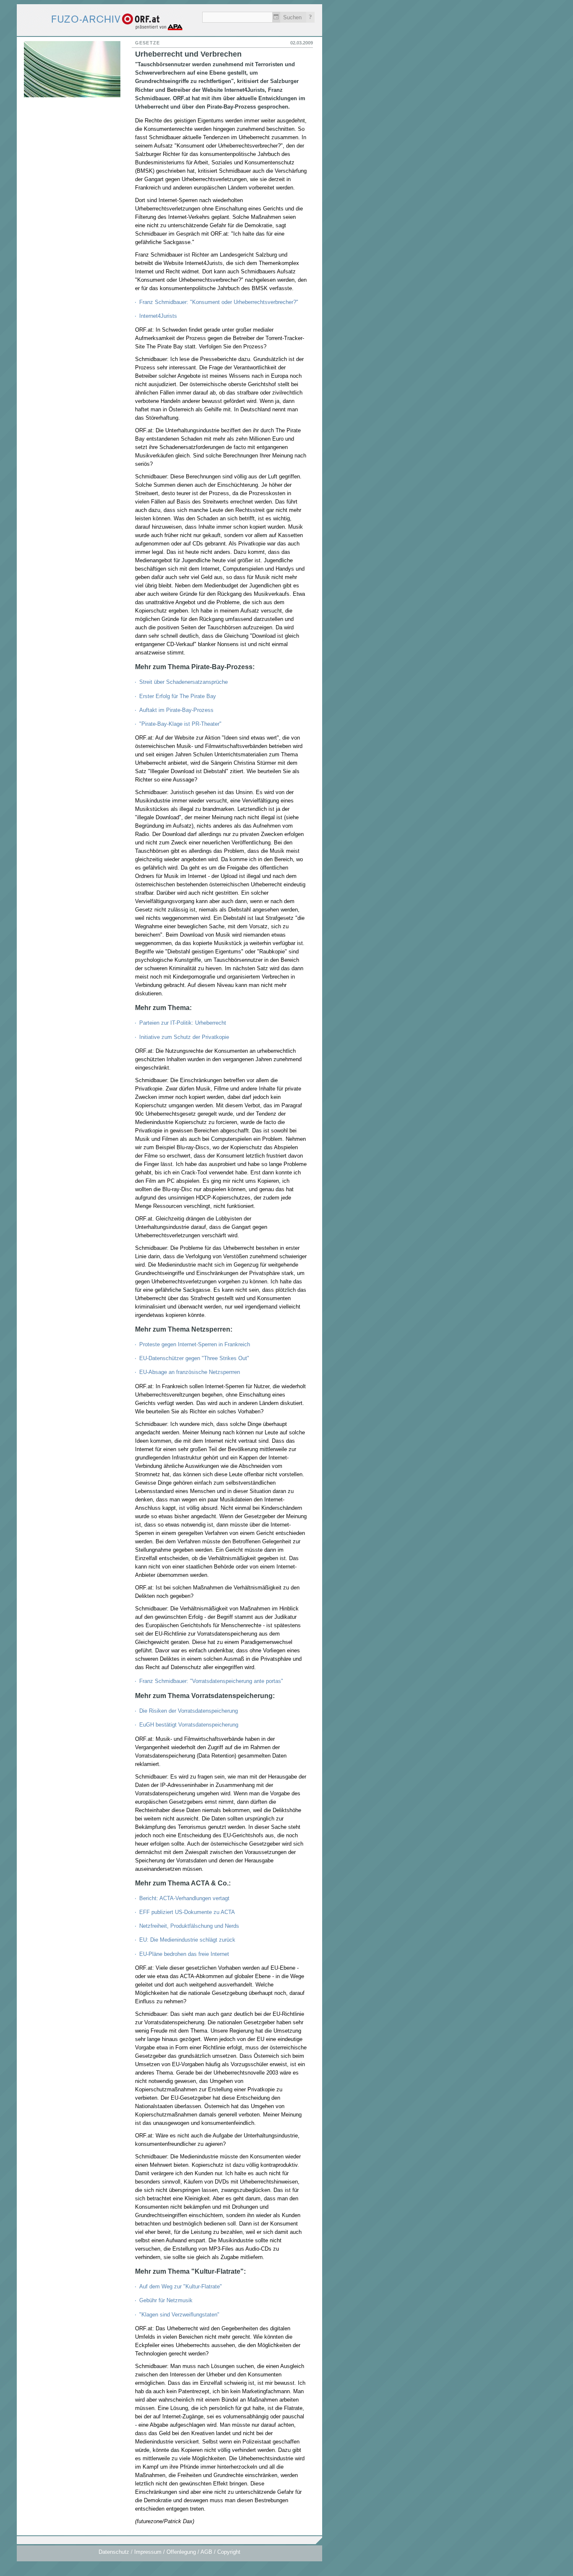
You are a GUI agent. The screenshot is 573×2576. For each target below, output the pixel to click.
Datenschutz (114, 2552)
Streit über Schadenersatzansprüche (184, 682)
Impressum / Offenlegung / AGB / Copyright (187, 2552)
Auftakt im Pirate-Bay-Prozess (176, 710)
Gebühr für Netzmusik (166, 2300)
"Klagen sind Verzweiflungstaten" (179, 2315)
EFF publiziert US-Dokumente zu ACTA (187, 1912)
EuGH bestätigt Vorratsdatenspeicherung (189, 1725)
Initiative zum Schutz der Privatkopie (184, 1037)
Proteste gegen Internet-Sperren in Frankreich (195, 1344)
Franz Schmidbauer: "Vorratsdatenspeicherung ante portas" (211, 1681)
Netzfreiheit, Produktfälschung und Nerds (189, 1926)
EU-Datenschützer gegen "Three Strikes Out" (194, 1358)
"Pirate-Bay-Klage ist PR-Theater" (180, 724)
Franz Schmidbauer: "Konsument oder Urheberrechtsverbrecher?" (219, 302)
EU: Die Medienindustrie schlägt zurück (187, 1940)
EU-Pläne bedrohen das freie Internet (184, 1954)
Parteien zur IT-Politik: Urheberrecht (183, 1023)
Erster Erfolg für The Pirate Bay (178, 696)
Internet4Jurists (158, 316)
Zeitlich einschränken (276, 17)
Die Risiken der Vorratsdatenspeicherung (189, 1711)
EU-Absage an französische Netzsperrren (190, 1372)
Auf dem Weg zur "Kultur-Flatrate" (181, 2286)
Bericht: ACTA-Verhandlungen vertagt (184, 1898)
